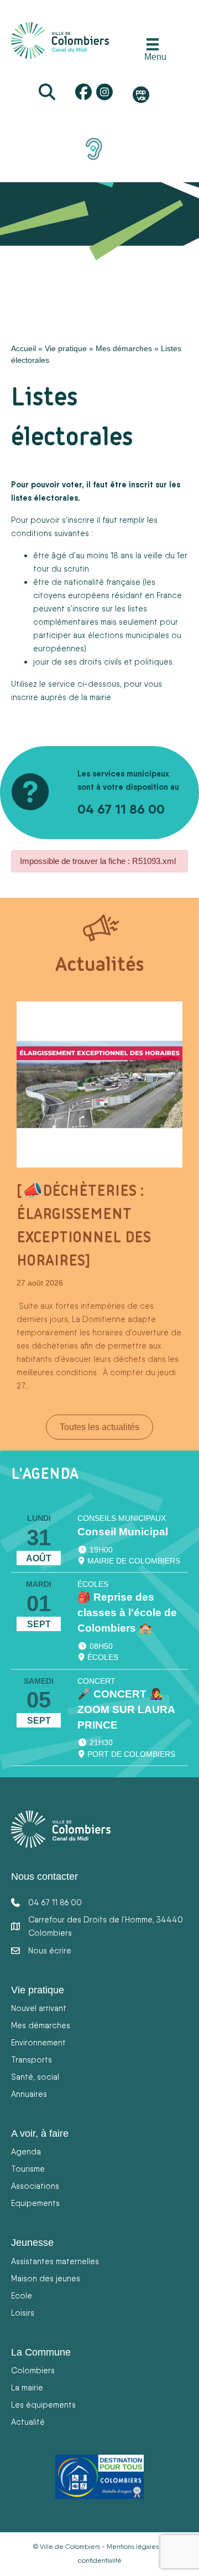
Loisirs (23, 2313)
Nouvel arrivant (39, 2008)
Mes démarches (124, 348)
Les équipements (43, 2405)
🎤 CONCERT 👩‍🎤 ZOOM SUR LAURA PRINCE (126, 1709)
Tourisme (28, 2169)
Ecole (22, 2295)
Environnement (38, 2042)
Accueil (23, 348)
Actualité (28, 2422)
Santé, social (35, 2077)
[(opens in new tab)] (94, 148)
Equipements (35, 2203)
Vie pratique (66, 348)
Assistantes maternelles (55, 2261)
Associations (35, 2186)
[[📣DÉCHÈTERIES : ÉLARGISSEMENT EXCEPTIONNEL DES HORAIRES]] (99, 1084)
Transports (32, 2060)
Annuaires (29, 2094)
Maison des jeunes (46, 2278)
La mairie (27, 2387)
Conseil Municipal (123, 1532)
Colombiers (33, 2370)
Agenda (26, 2151)
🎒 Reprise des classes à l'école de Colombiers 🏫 (127, 1613)
